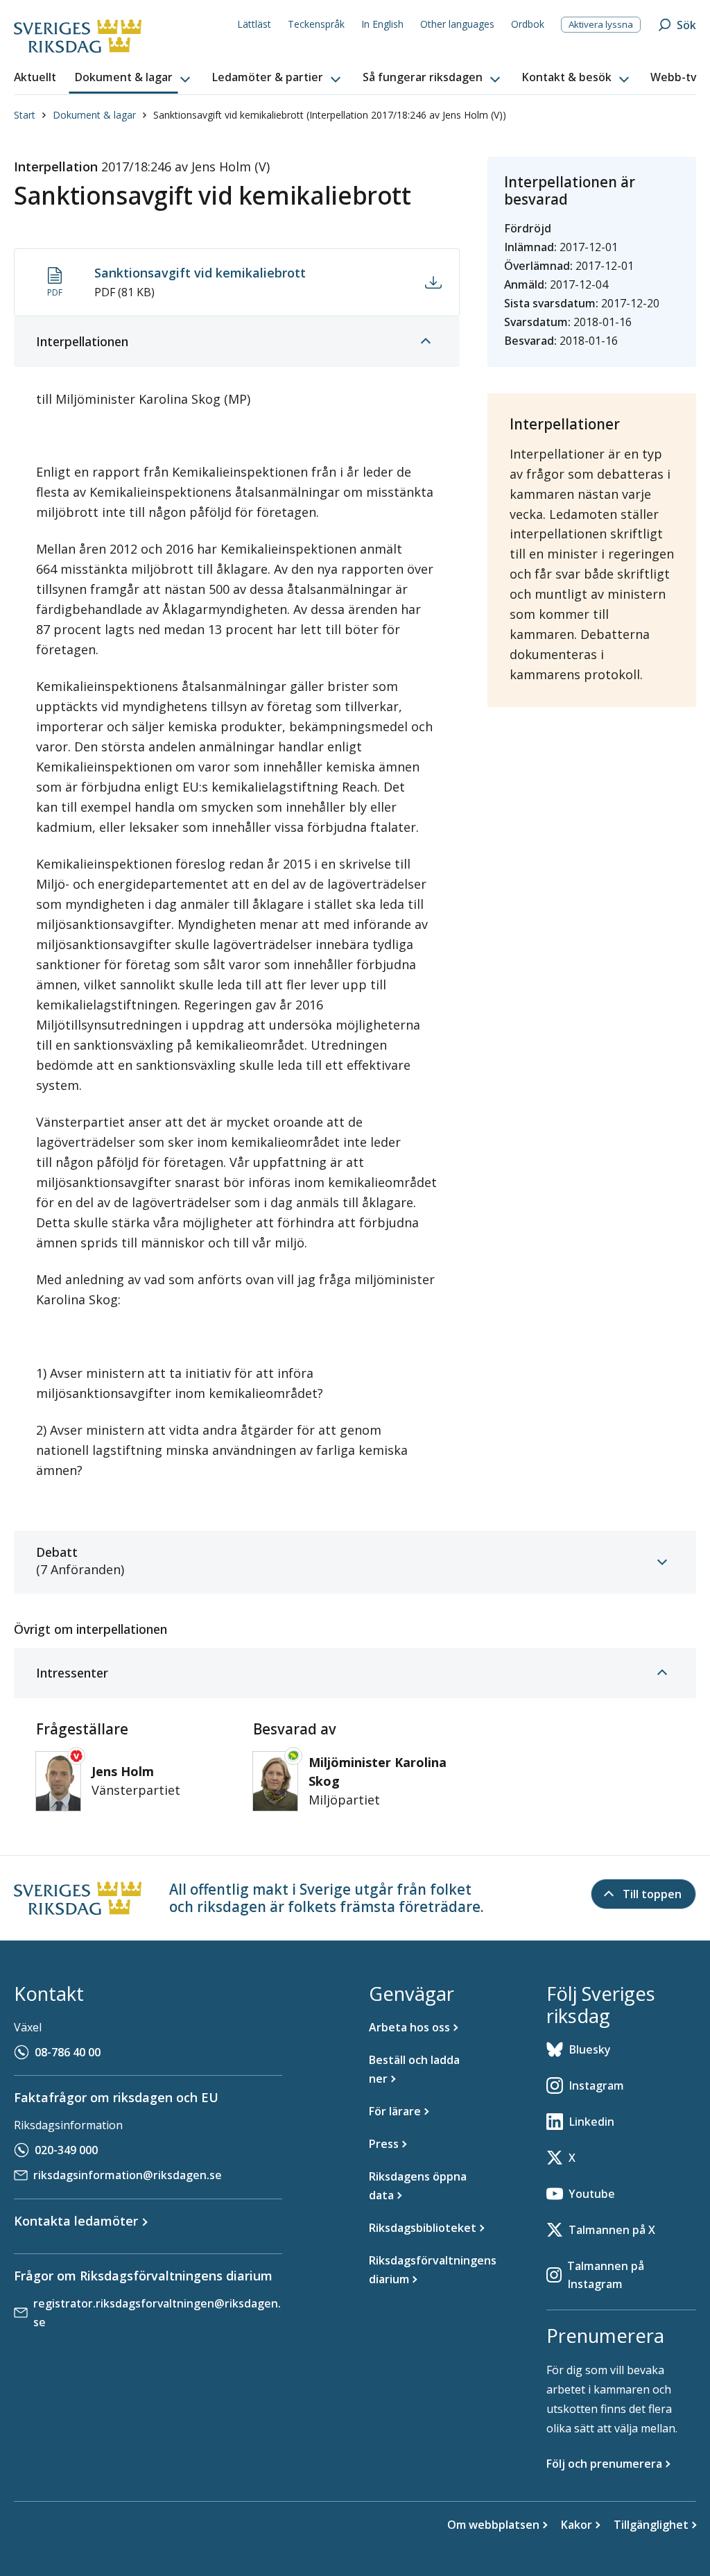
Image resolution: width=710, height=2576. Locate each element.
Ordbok (528, 24)
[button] (134, 78)
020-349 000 (66, 2150)
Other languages (457, 24)
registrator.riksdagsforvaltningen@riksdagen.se (157, 2313)
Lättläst (254, 24)
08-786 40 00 (68, 2052)
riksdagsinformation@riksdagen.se (128, 2175)
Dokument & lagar (94, 115)
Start (25, 115)
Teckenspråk (316, 24)
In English (382, 24)
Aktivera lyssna (601, 24)
